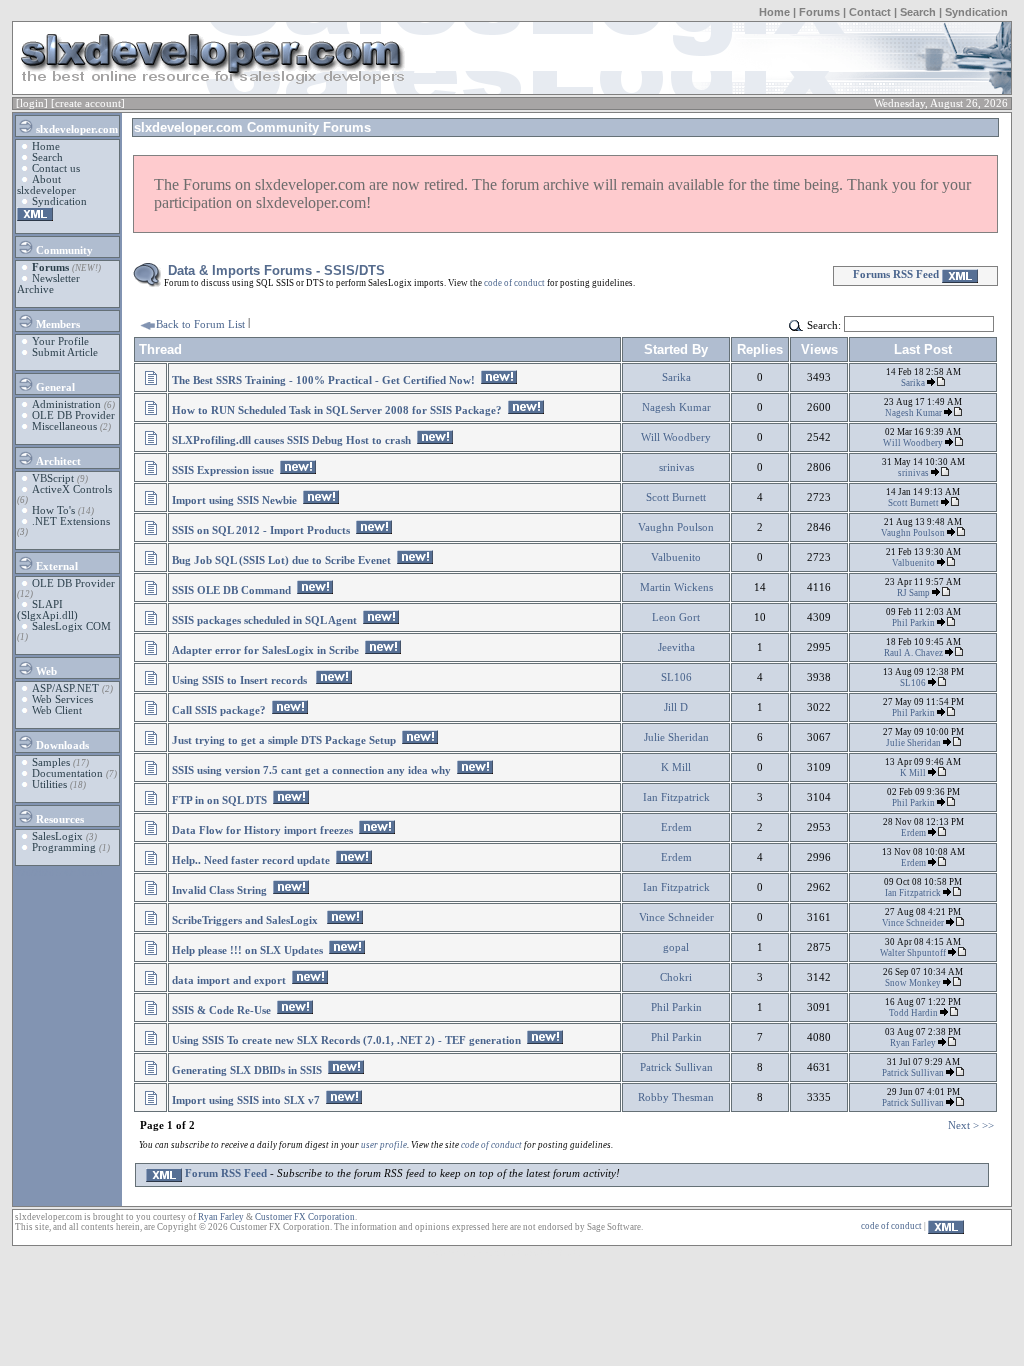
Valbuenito (676, 557)
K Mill (676, 767)
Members (56, 324)
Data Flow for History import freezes (262, 830)
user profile (384, 1145)
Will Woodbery (676, 437)
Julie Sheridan (676, 737)
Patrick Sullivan (676, 1067)
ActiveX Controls (72, 489)
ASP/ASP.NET (65, 688)
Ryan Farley (914, 1043)
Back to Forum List (200, 324)
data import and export (229, 980)
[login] (32, 103)
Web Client (57, 710)
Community (63, 250)
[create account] (88, 103)
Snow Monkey (914, 983)
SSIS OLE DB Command (231, 590)
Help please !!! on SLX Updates (247, 950)
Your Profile (60, 341)
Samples (51, 762)
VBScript (53, 478)
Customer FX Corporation (305, 1217)
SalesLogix (57, 836)
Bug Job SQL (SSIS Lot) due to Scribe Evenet (281, 560)
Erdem (676, 827)
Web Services (62, 699)
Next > (963, 1125)
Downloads (61, 745)
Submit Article (65, 352)
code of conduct (514, 283)
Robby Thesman (676, 1097)
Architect (57, 461)
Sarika (676, 377)
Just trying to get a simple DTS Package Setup (284, 740)
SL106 (676, 677)
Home (774, 12)
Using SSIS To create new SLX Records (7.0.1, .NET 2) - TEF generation (346, 1040)
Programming (64, 847)
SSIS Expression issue (223, 470)
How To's (53, 510)
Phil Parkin (914, 623)
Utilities (49, 784)
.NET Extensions (71, 521)
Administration (66, 404)
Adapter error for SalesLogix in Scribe (265, 650)
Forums (819, 12)
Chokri (676, 977)
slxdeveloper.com (75, 129)
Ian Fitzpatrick (676, 797)
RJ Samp (914, 593)
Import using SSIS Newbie (234, 500)
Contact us (56, 168)
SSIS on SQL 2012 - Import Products (261, 530)
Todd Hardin (914, 1013)
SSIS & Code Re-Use (221, 1010)
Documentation (67, 773)
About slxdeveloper (46, 185)
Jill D (676, 707)
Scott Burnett (676, 497)
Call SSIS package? (219, 710)
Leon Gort (676, 617)
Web (45, 671)
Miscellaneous (64, 426)
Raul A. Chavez (914, 653)
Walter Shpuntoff (914, 953)
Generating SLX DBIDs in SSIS (247, 1070)
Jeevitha (676, 647)
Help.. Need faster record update (251, 860)
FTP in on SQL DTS (219, 800)
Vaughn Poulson (676, 527)
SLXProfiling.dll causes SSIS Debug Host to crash (291, 440)
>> (988, 1125)
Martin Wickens (676, 587)
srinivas (676, 467)
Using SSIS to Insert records (241, 680)
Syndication (976, 12)
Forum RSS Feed (224, 1173)
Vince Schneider (676, 917)
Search (918, 12)
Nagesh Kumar (676, 407)
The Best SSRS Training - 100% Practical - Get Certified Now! (323, 380)
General (54, 387)
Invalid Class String (219, 890)
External (55, 566)
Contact (870, 12)
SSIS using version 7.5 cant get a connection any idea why (311, 770)
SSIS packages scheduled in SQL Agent (264, 620)
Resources (58, 819)
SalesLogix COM (71, 626)
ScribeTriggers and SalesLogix (246, 920)
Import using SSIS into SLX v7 (246, 1100)
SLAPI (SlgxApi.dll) (47, 610)
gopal (676, 947)
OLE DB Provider (73, 415)
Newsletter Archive (48, 284)
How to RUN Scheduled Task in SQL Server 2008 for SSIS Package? (337, 410)
